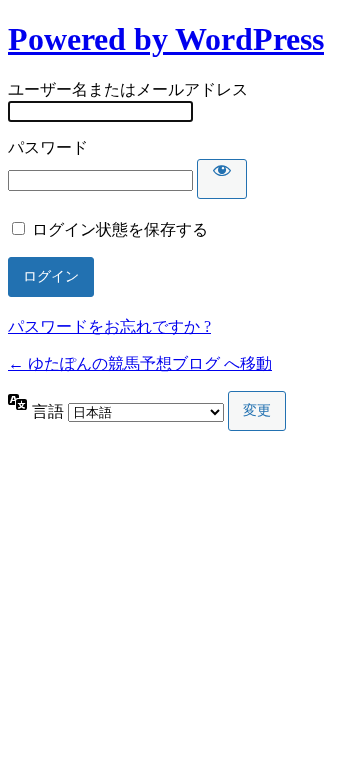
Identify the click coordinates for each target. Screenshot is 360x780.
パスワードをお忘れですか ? (109, 326)
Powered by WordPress (166, 39)
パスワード (48, 147)
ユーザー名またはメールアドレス (128, 89)
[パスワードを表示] (222, 179)
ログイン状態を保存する (120, 229)
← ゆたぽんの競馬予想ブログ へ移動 (140, 363)
